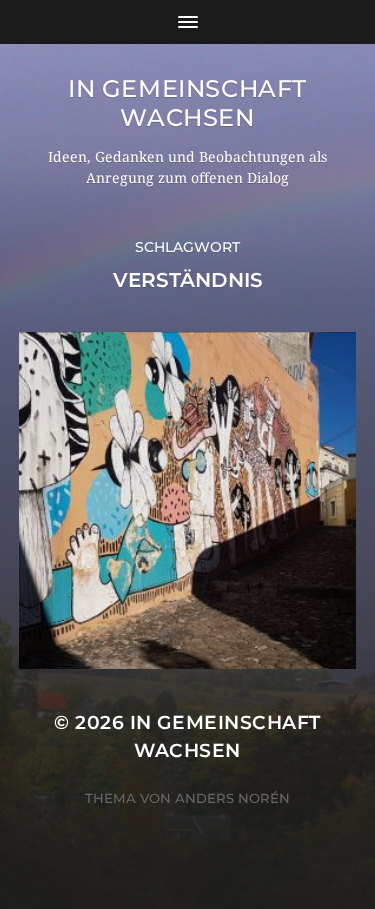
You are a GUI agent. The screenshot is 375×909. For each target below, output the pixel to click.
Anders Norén (232, 798)
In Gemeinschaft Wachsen (187, 103)
